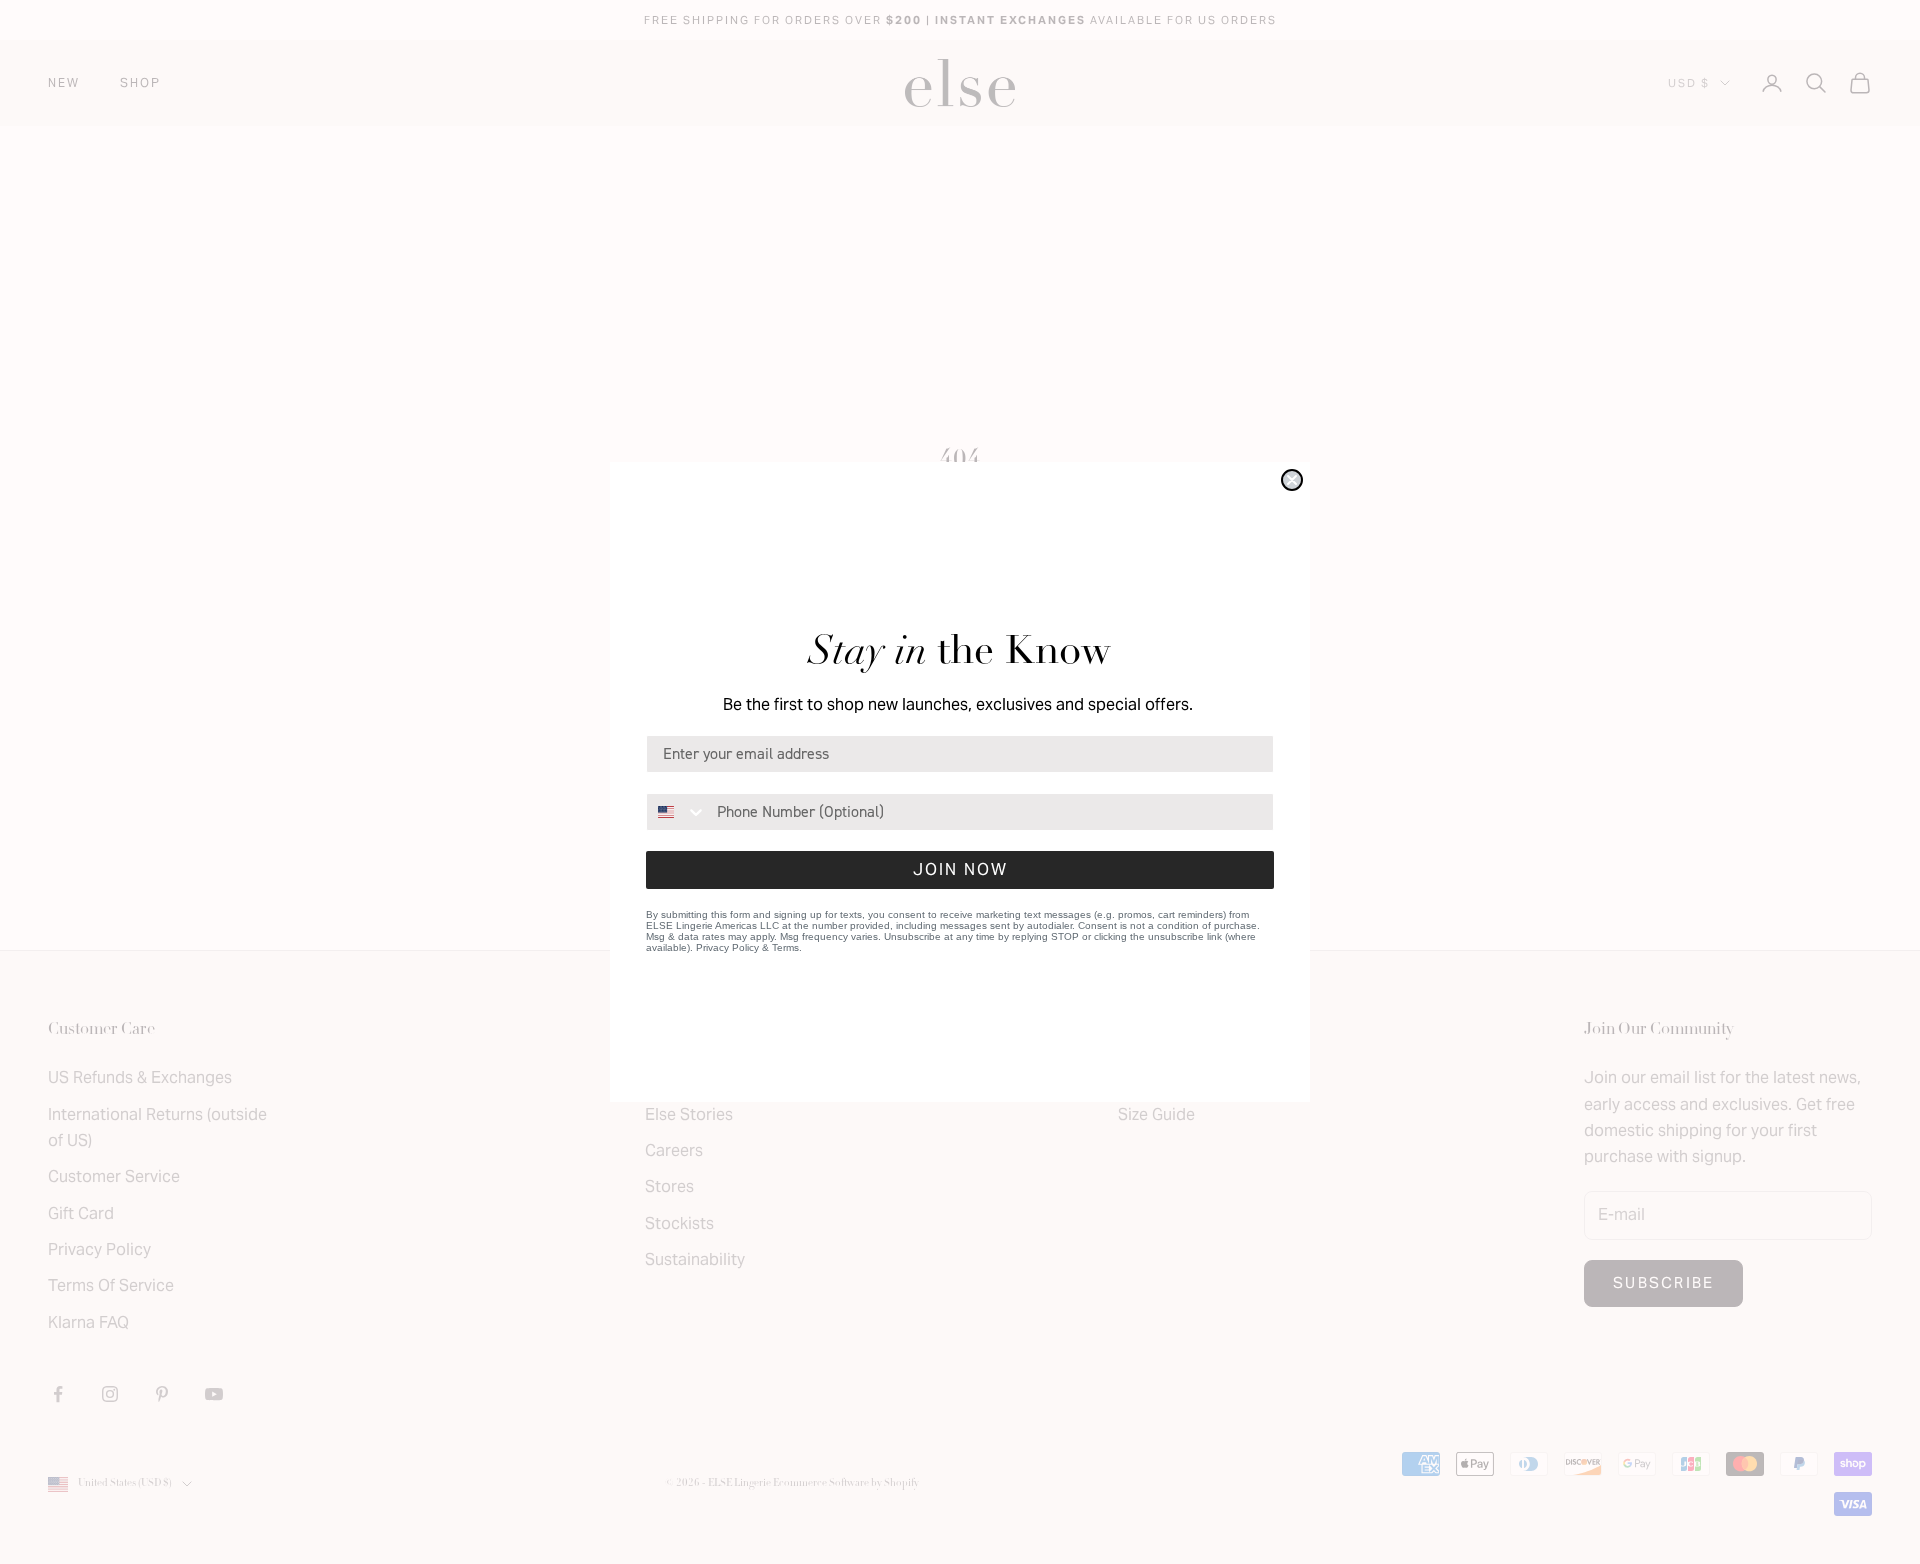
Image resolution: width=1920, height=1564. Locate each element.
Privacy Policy (727, 947)
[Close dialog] (1292, 480)
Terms (785, 947)
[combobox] (677, 812)
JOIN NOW (960, 869)
